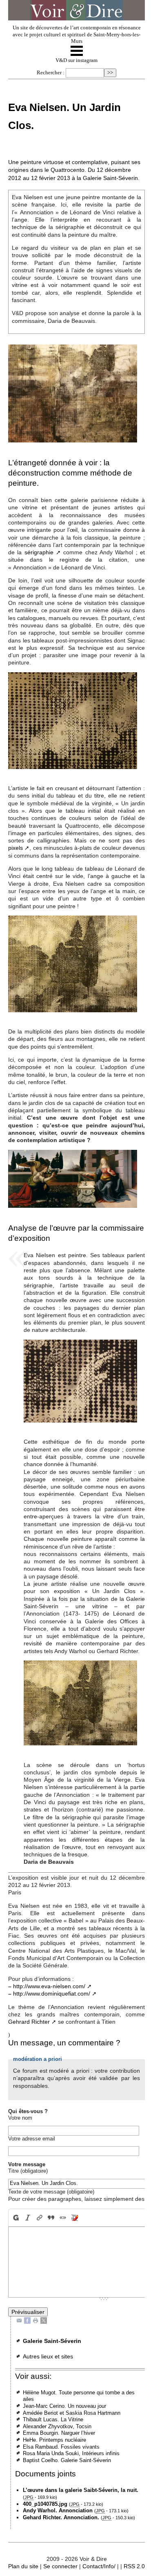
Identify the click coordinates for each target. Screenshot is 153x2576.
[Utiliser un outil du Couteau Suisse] (75, 2218)
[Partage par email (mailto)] (19, 2320)
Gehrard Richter (29, 2022)
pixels (16, 848)
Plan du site (23, 2566)
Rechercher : (51, 73)
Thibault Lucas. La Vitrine (53, 2419)
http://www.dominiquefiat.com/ (52, 1994)
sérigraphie (39, 552)
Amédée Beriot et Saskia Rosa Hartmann (72, 2413)
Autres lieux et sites (48, 2356)
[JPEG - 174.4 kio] (73, 720)
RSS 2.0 (134, 2566)
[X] (44, 2320)
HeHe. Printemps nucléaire (54, 2440)
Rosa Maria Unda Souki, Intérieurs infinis (71, 2453)
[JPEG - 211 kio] (73, 1178)
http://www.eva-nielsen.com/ (49, 1986)
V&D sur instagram (76, 60)
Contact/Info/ (99, 2566)
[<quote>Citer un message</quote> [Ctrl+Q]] (51, 2218)
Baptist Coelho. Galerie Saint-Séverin (67, 2460)
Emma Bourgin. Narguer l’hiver (59, 2433)
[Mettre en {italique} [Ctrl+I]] (28, 2218)
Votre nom (20, 2118)
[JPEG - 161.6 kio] (73, 963)
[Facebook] (27, 2320)
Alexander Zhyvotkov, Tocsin (57, 2426)
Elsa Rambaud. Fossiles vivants (61, 2447)
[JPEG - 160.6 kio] (80, 1381)
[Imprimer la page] (35, 2320)
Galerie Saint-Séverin (52, 2341)
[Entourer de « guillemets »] (63, 2218)
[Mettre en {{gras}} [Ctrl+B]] (15, 2218)
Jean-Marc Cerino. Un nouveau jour (64, 2406)
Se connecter (60, 2566)
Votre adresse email (32, 2139)
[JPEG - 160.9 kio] (73, 393)
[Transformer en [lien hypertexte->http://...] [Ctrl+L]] (39, 2218)
